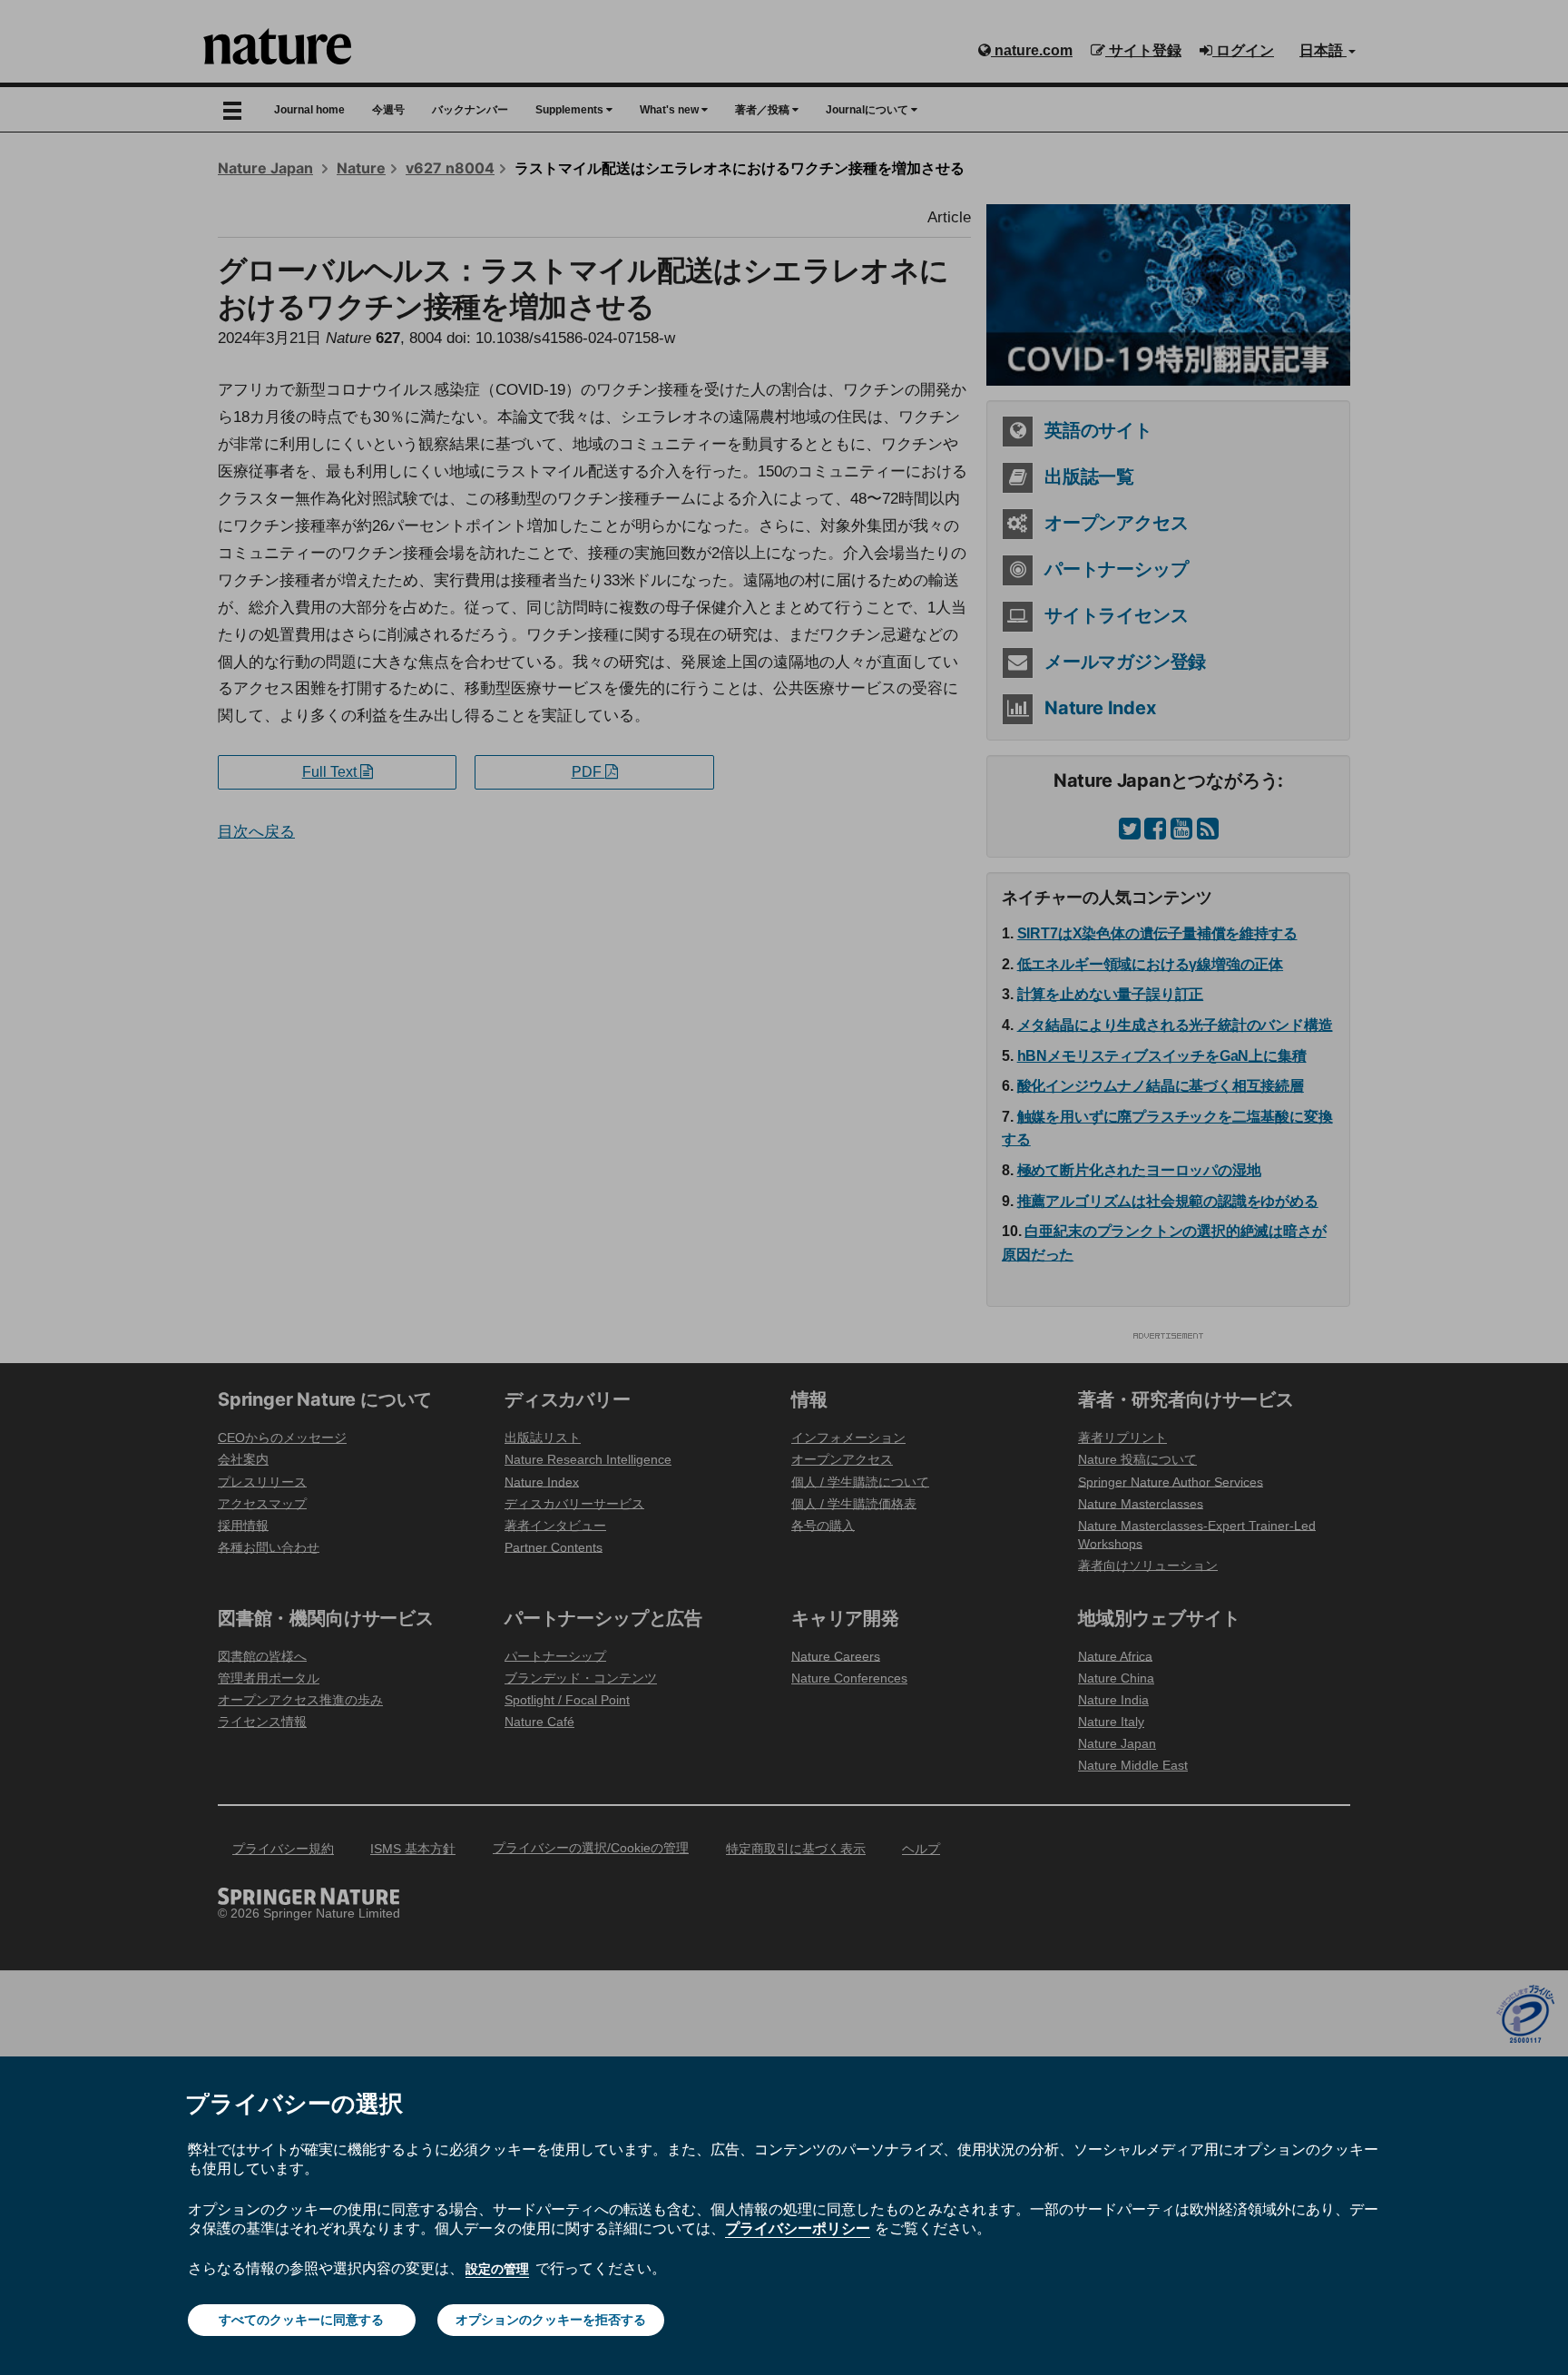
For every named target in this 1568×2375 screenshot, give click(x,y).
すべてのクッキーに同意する (301, 2320)
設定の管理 (497, 2269)
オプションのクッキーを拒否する (551, 2320)
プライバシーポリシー (798, 2228)
